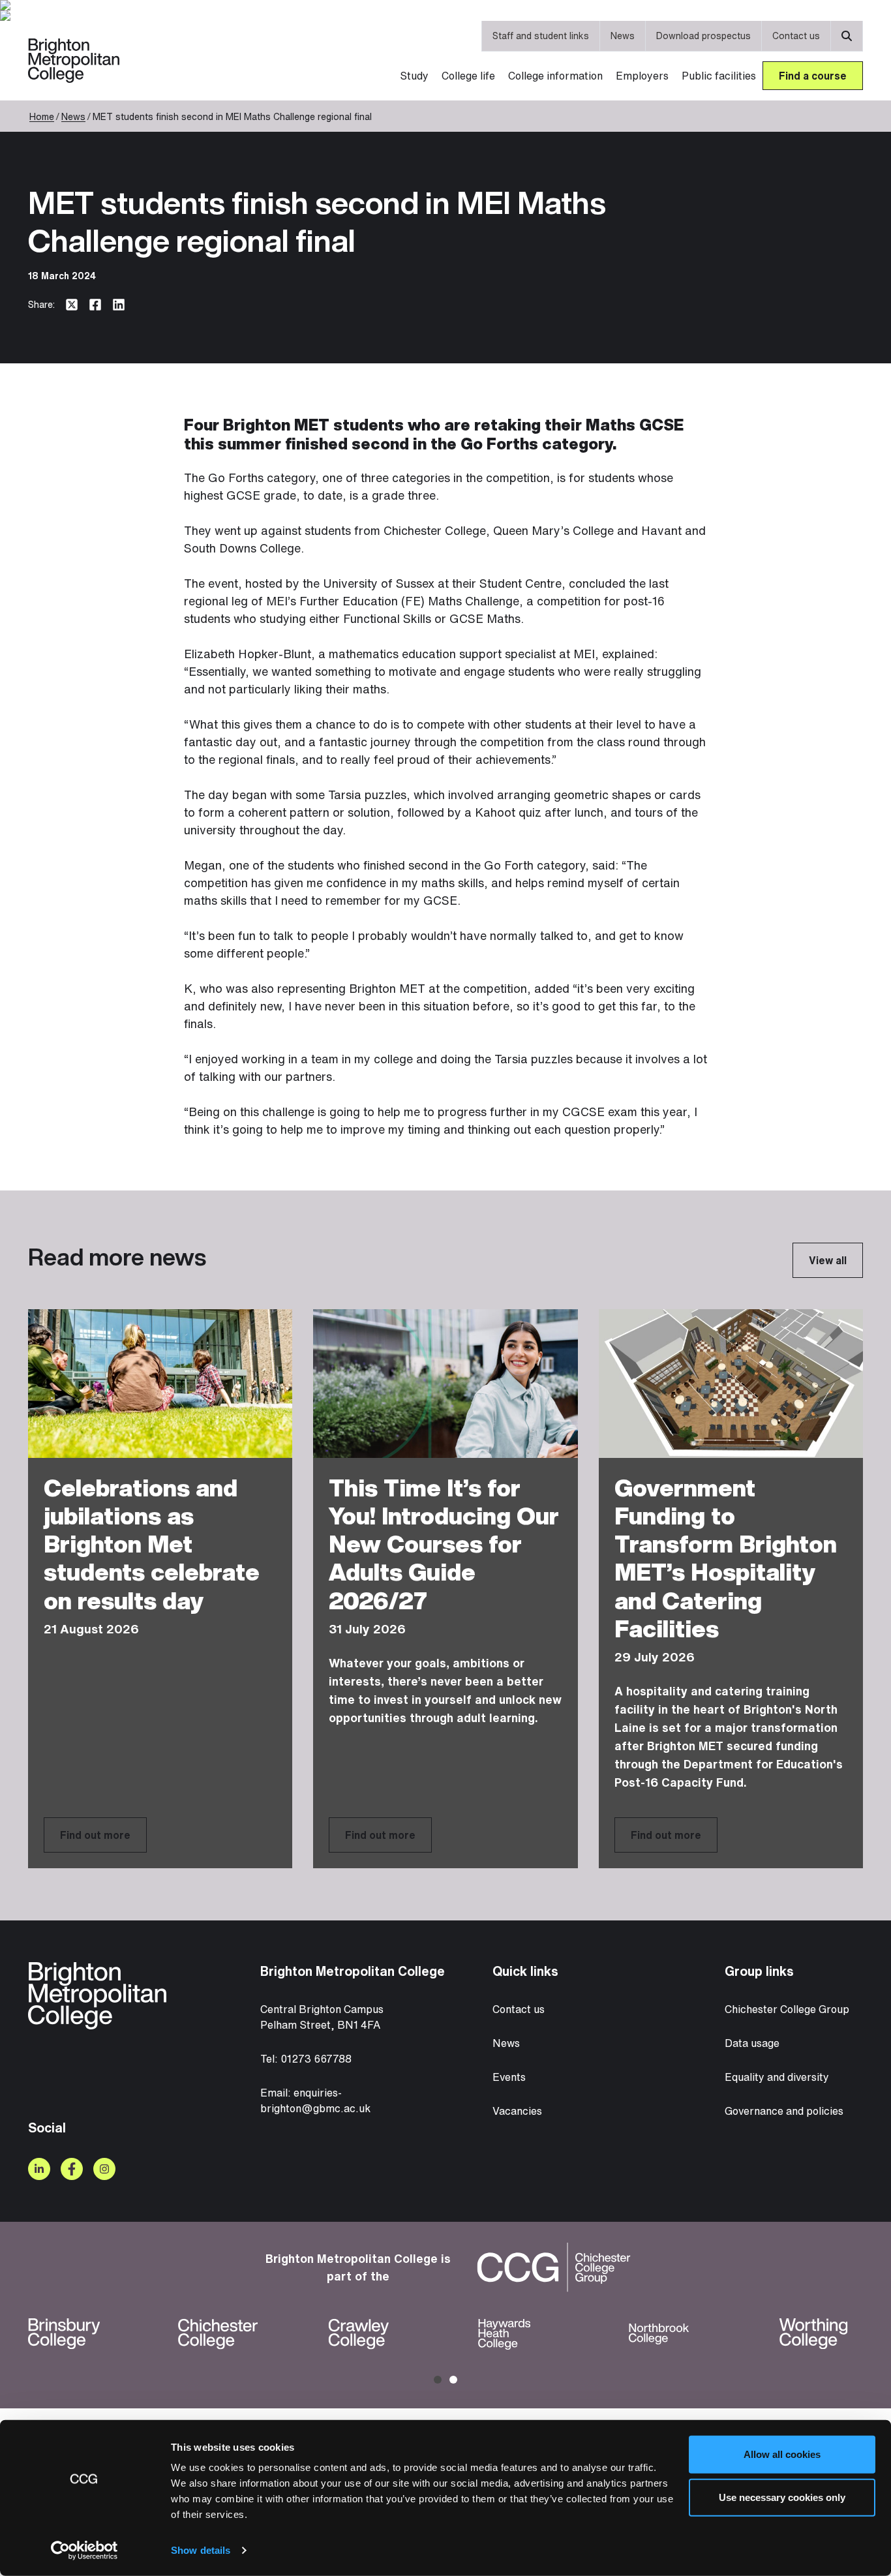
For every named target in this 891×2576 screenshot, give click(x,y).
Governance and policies (784, 2111)
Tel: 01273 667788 (306, 2059)
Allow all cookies (782, 2454)
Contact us (796, 36)
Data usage (752, 2043)
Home (42, 116)
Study (414, 76)
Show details (201, 2550)
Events (509, 2077)
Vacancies (517, 2111)
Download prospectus (703, 36)
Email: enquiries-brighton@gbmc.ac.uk (315, 2100)
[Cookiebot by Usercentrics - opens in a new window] (84, 2551)
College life (468, 76)
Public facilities (719, 76)
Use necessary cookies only (782, 2497)
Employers (642, 76)
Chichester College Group (787, 2009)
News (623, 36)
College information (555, 76)
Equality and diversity (777, 2077)
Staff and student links (541, 36)
